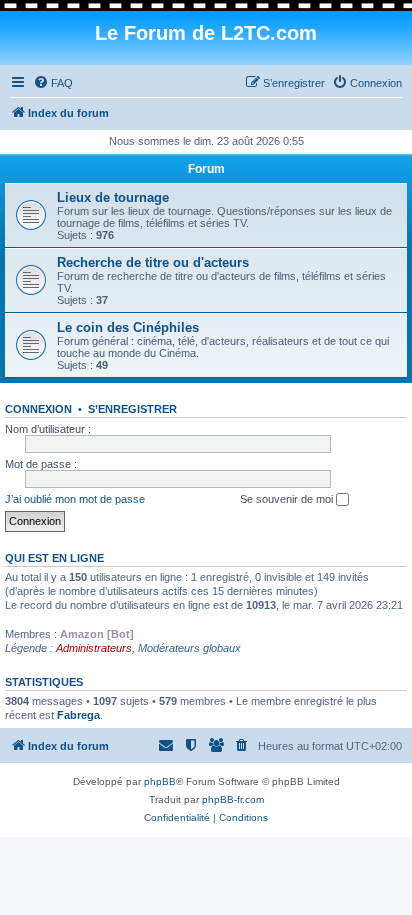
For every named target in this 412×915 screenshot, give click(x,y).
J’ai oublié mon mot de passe (75, 499)
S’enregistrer (132, 409)
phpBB (160, 781)
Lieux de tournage (113, 197)
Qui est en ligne (54, 558)
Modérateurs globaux (189, 648)
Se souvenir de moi (288, 499)
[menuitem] (53, 83)
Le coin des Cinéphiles (128, 327)
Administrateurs (94, 648)
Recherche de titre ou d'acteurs (153, 262)
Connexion (38, 409)
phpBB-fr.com (233, 799)
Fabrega (78, 715)
